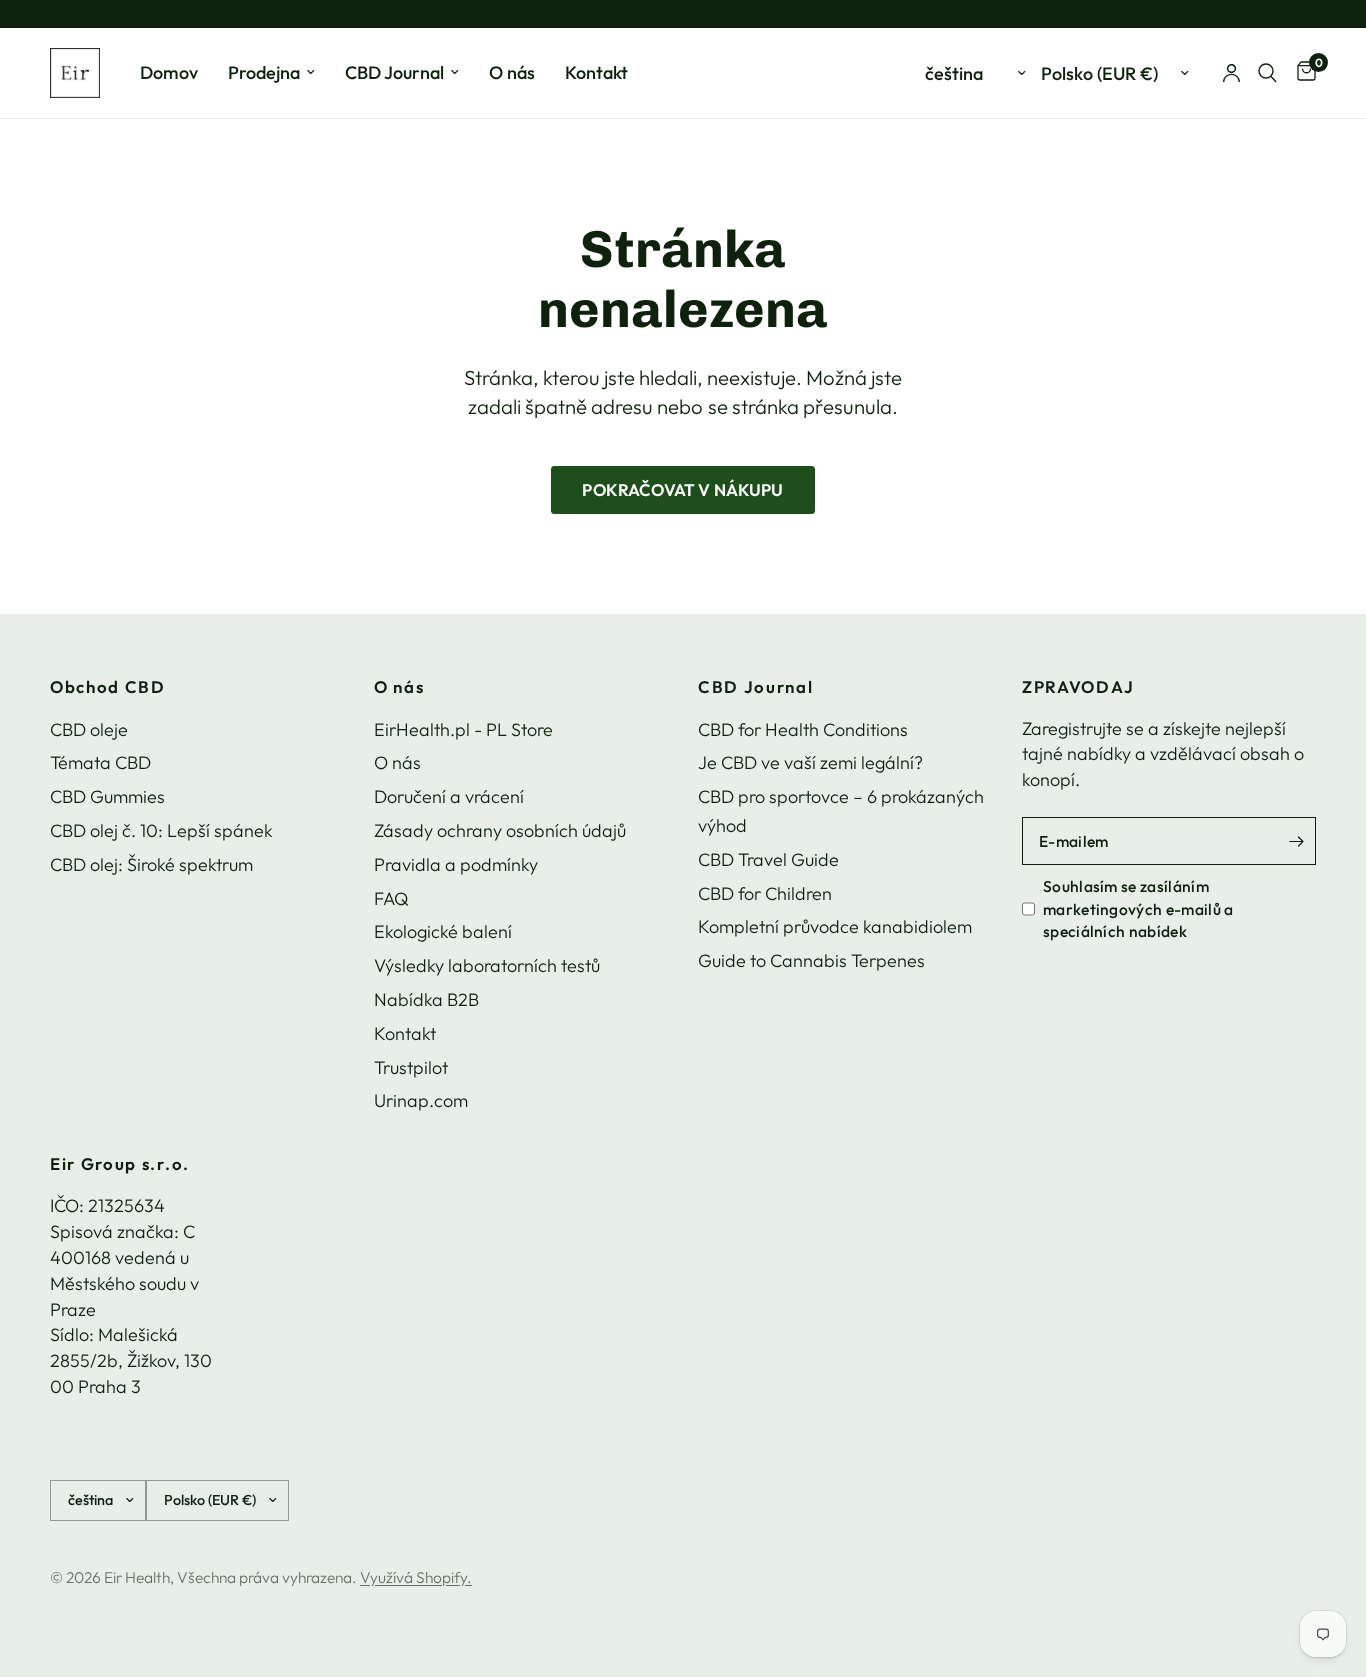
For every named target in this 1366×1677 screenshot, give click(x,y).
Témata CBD (100, 762)
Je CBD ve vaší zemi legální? (810, 762)
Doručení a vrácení (449, 796)
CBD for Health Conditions (803, 729)
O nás (512, 72)
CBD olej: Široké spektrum (151, 864)
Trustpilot (411, 1067)
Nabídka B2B (426, 999)
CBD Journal (394, 72)
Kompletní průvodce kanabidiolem (835, 926)
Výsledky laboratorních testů (487, 965)
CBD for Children (765, 893)
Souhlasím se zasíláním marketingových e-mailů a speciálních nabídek (1138, 908)
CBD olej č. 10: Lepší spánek (161, 830)
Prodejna (264, 72)
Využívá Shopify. (416, 1577)
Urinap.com (421, 1100)
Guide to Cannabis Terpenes (811, 960)
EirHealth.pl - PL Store (463, 729)
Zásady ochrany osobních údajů (500, 830)
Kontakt (596, 72)
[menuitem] (169, 73)
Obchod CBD (108, 687)
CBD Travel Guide (768, 859)
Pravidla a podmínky (456, 864)
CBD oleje (89, 729)
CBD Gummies (107, 796)
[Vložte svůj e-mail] (1296, 841)
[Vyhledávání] (1267, 73)
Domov (169, 72)
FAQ (391, 898)
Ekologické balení (443, 931)
